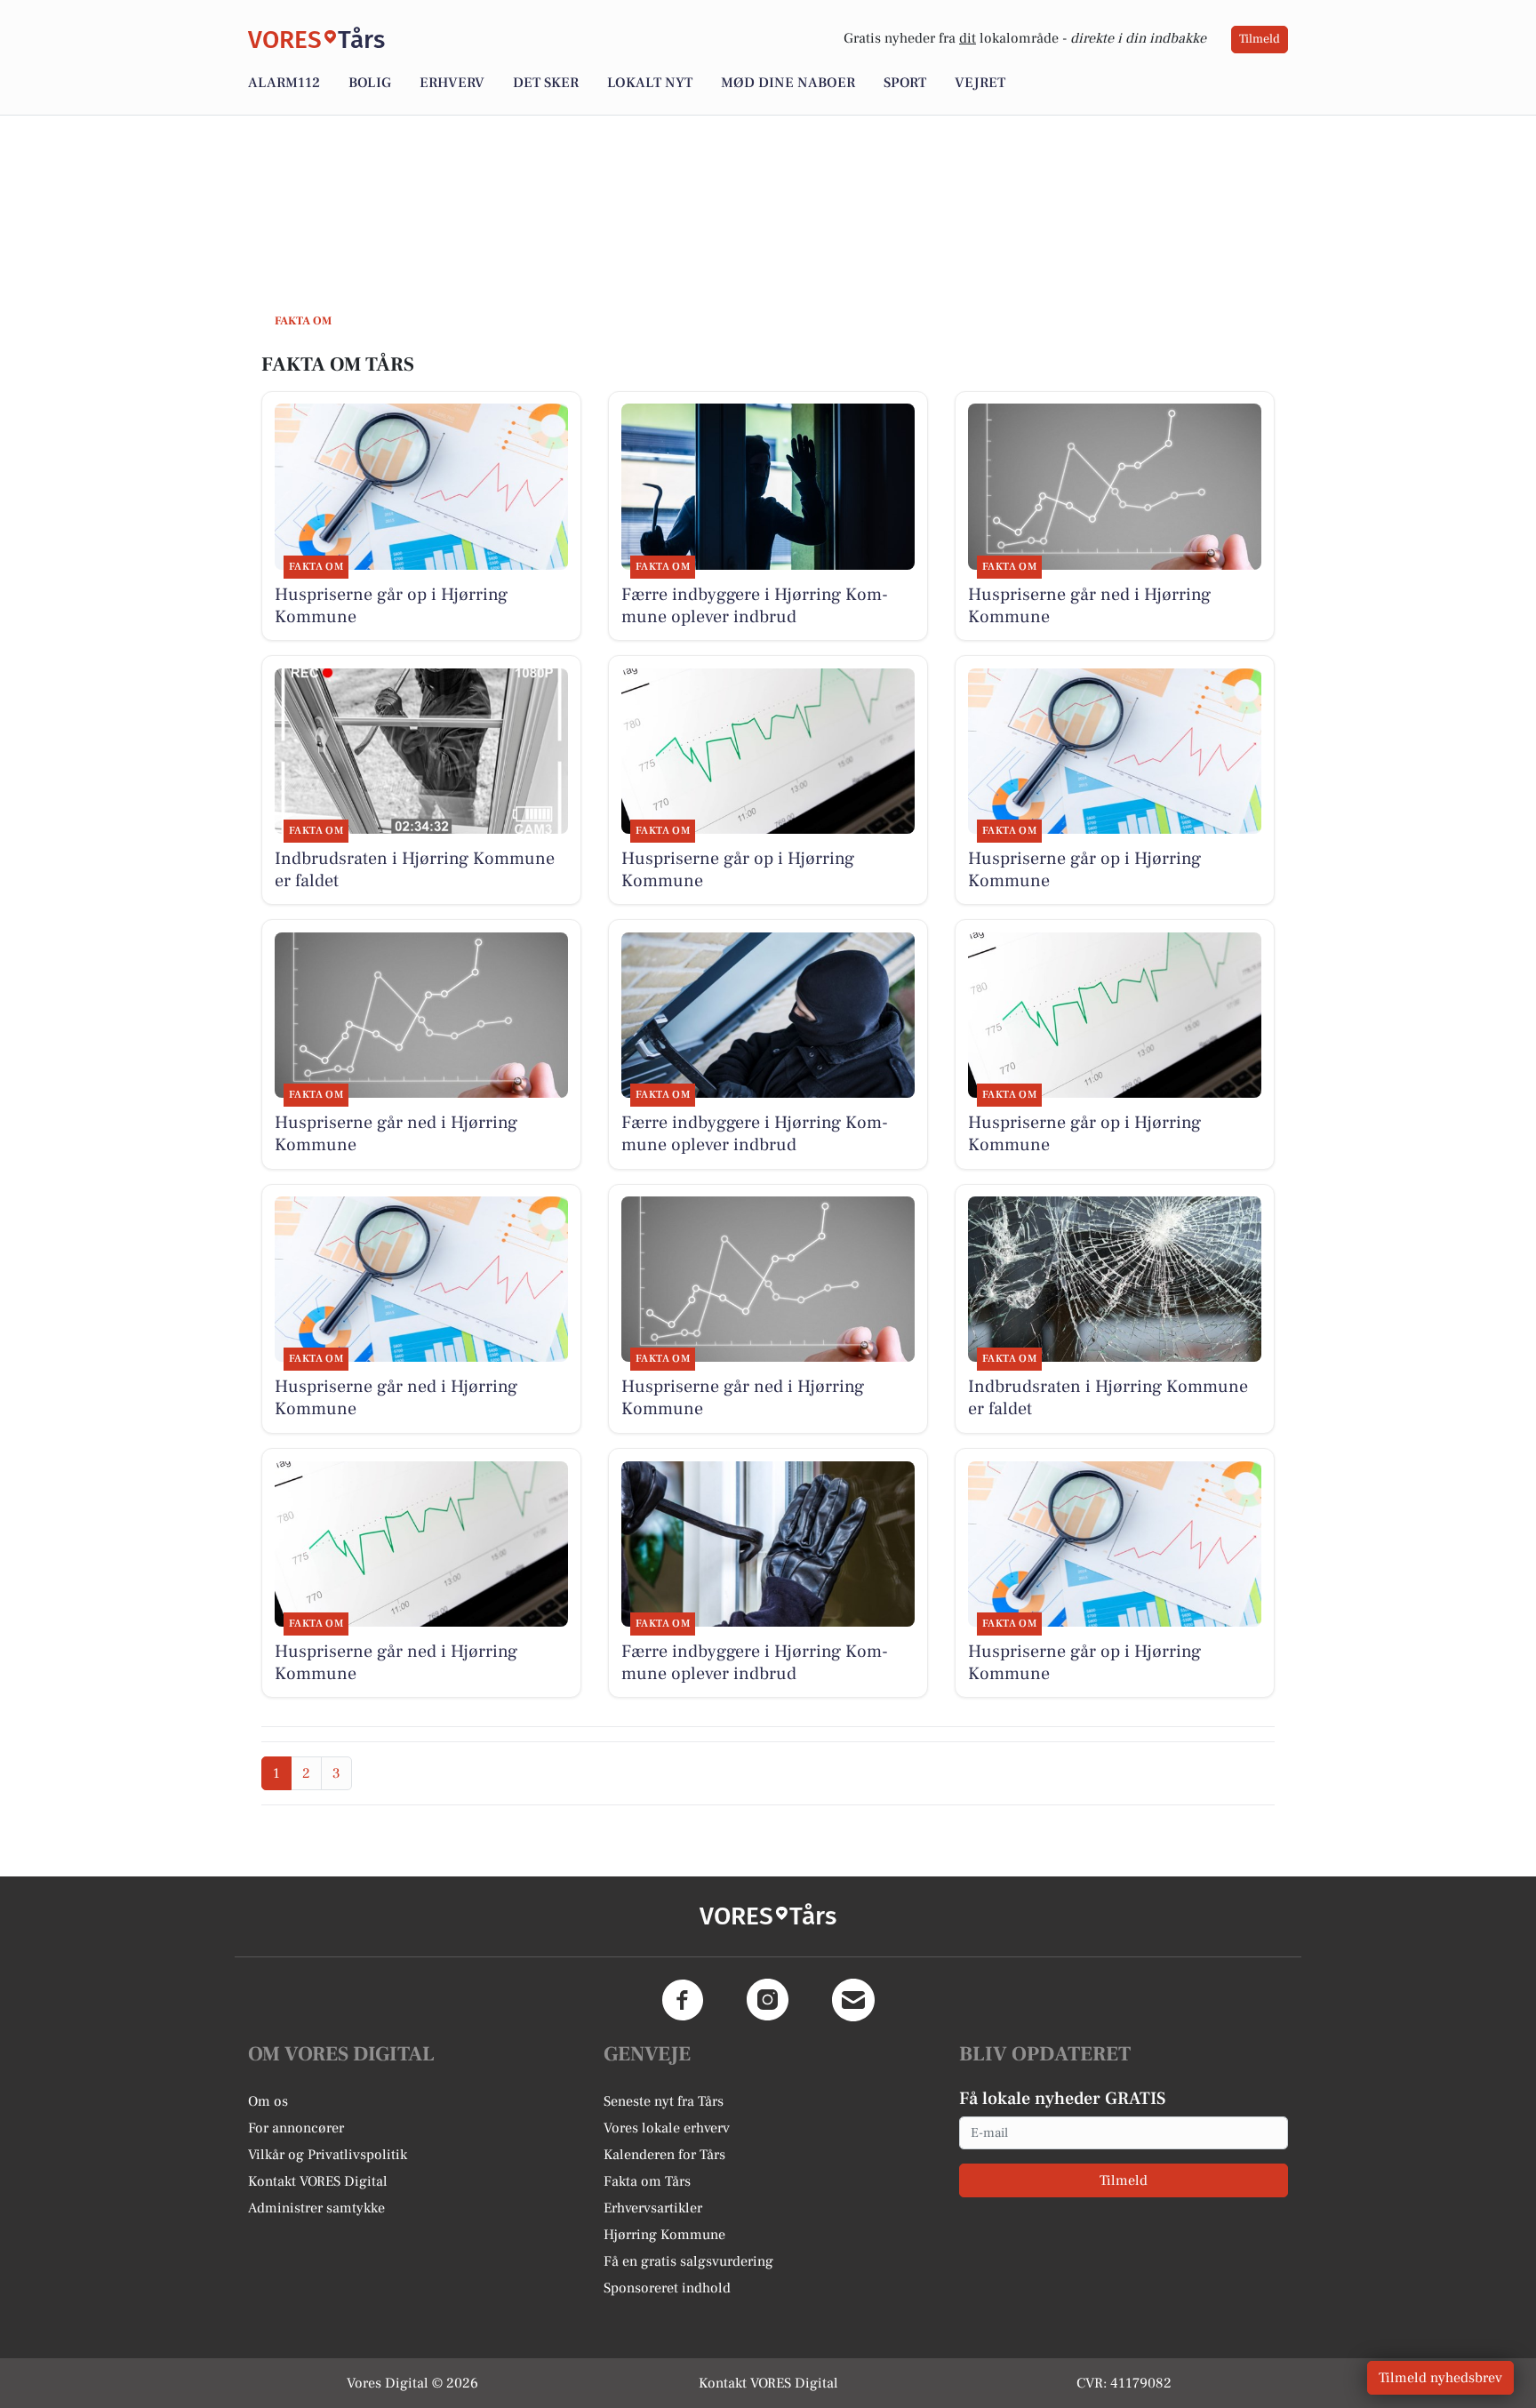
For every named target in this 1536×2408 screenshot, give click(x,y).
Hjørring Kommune (664, 2235)
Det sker (546, 83)
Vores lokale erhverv (667, 2128)
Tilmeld (1260, 39)
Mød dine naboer (788, 83)
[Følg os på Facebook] (683, 2000)
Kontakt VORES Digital (318, 2181)
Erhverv (452, 83)
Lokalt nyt (650, 83)
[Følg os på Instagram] (768, 2000)
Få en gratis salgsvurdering (688, 2261)
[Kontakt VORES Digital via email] (853, 2000)
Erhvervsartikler (653, 2208)
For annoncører (296, 2128)
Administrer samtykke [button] (316, 2208)
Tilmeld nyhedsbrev (1440, 2378)
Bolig (370, 83)
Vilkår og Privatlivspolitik (328, 2155)
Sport (905, 83)
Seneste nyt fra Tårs (664, 2101)
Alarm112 (284, 83)
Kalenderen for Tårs (664, 2155)
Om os (268, 2101)
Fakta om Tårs (647, 2181)
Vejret (980, 83)
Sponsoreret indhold (667, 2288)
